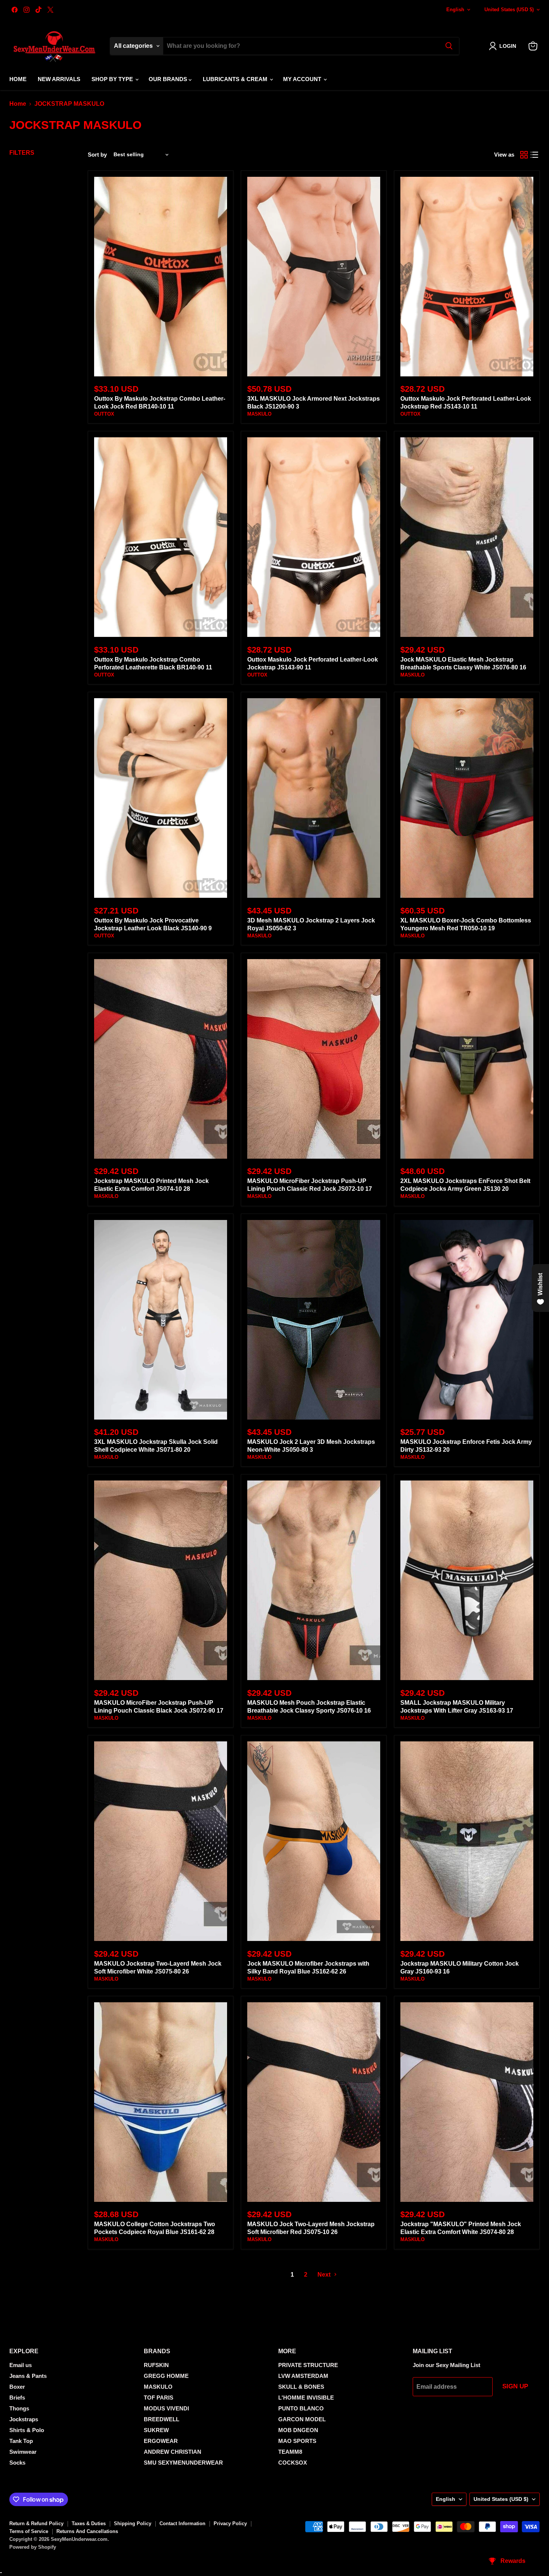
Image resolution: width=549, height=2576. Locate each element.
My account (303, 79)
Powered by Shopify (33, 2547)
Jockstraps (24, 2419)
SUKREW (156, 2430)
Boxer (17, 2387)
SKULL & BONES (301, 2387)
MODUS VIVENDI (166, 2408)
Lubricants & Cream (236, 79)
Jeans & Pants (28, 2376)
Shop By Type (113, 79)
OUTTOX (104, 414)
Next (325, 2275)
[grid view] (524, 155)
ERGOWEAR (161, 2441)
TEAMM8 (290, 2452)
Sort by (97, 155)
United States (509, 10)
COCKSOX (293, 2463)
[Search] (449, 46)
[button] (504, 46)
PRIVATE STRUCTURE (308, 2365)
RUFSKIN (156, 2365)
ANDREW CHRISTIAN (173, 2452)
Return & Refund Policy (36, 2523)
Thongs (19, 2408)
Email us (21, 2365)
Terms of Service (29, 2531)
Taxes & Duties (89, 2523)
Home (18, 79)
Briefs (17, 2398)
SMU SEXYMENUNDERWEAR (183, 2463)
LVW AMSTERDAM (303, 2376)
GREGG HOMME (166, 2376)
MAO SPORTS (297, 2441)
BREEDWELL (162, 2419)
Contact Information (182, 2523)
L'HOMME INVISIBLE (306, 2398)
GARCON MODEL (302, 2419)
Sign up (515, 2386)
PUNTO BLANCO (301, 2408)
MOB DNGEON (298, 2430)
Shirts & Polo (27, 2430)
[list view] (534, 155)
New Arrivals (59, 79)
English (455, 10)
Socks (17, 2463)
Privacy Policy (230, 2523)
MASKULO (259, 414)
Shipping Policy (133, 2523)
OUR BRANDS (169, 79)
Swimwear (23, 2452)
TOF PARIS (159, 2398)
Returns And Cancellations (87, 2531)
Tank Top (21, 2441)
